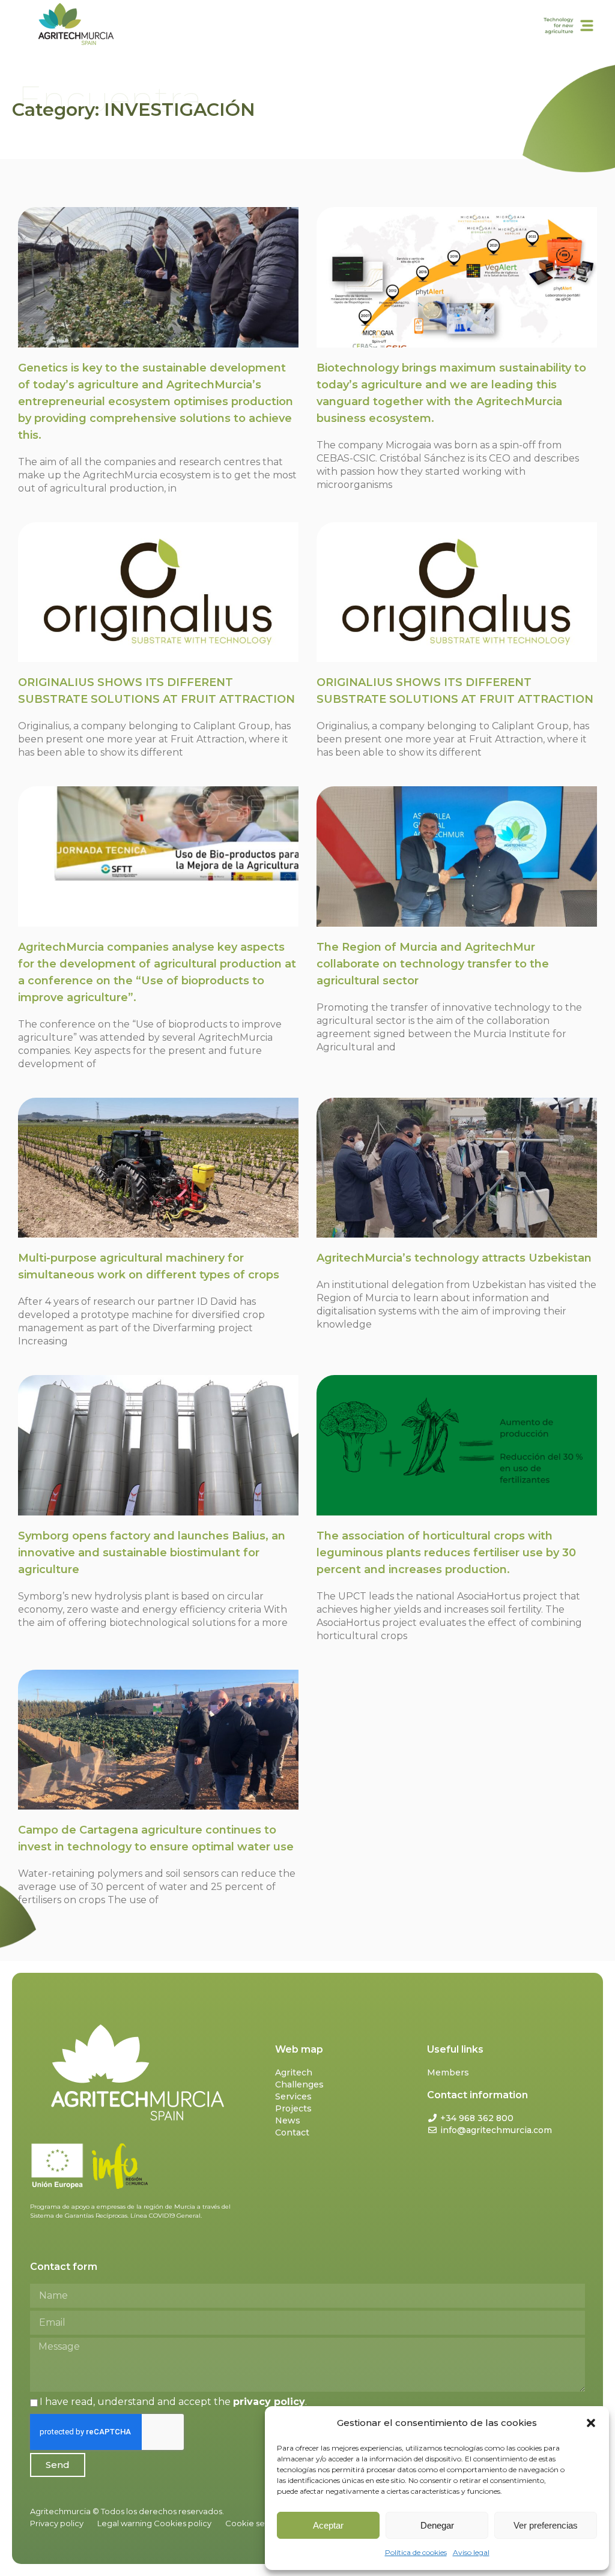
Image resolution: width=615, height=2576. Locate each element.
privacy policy (269, 2402)
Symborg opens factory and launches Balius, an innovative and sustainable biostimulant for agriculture (152, 1553)
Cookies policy (183, 2523)
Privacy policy (57, 2523)
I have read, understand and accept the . (173, 2402)
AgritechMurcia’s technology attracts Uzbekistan (454, 1258)
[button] (591, 2423)
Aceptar (328, 2525)
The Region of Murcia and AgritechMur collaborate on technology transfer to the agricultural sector (433, 964)
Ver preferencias (546, 2525)
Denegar (437, 2525)
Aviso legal (471, 2552)
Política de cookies (416, 2552)
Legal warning (125, 2523)
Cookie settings (256, 2523)
